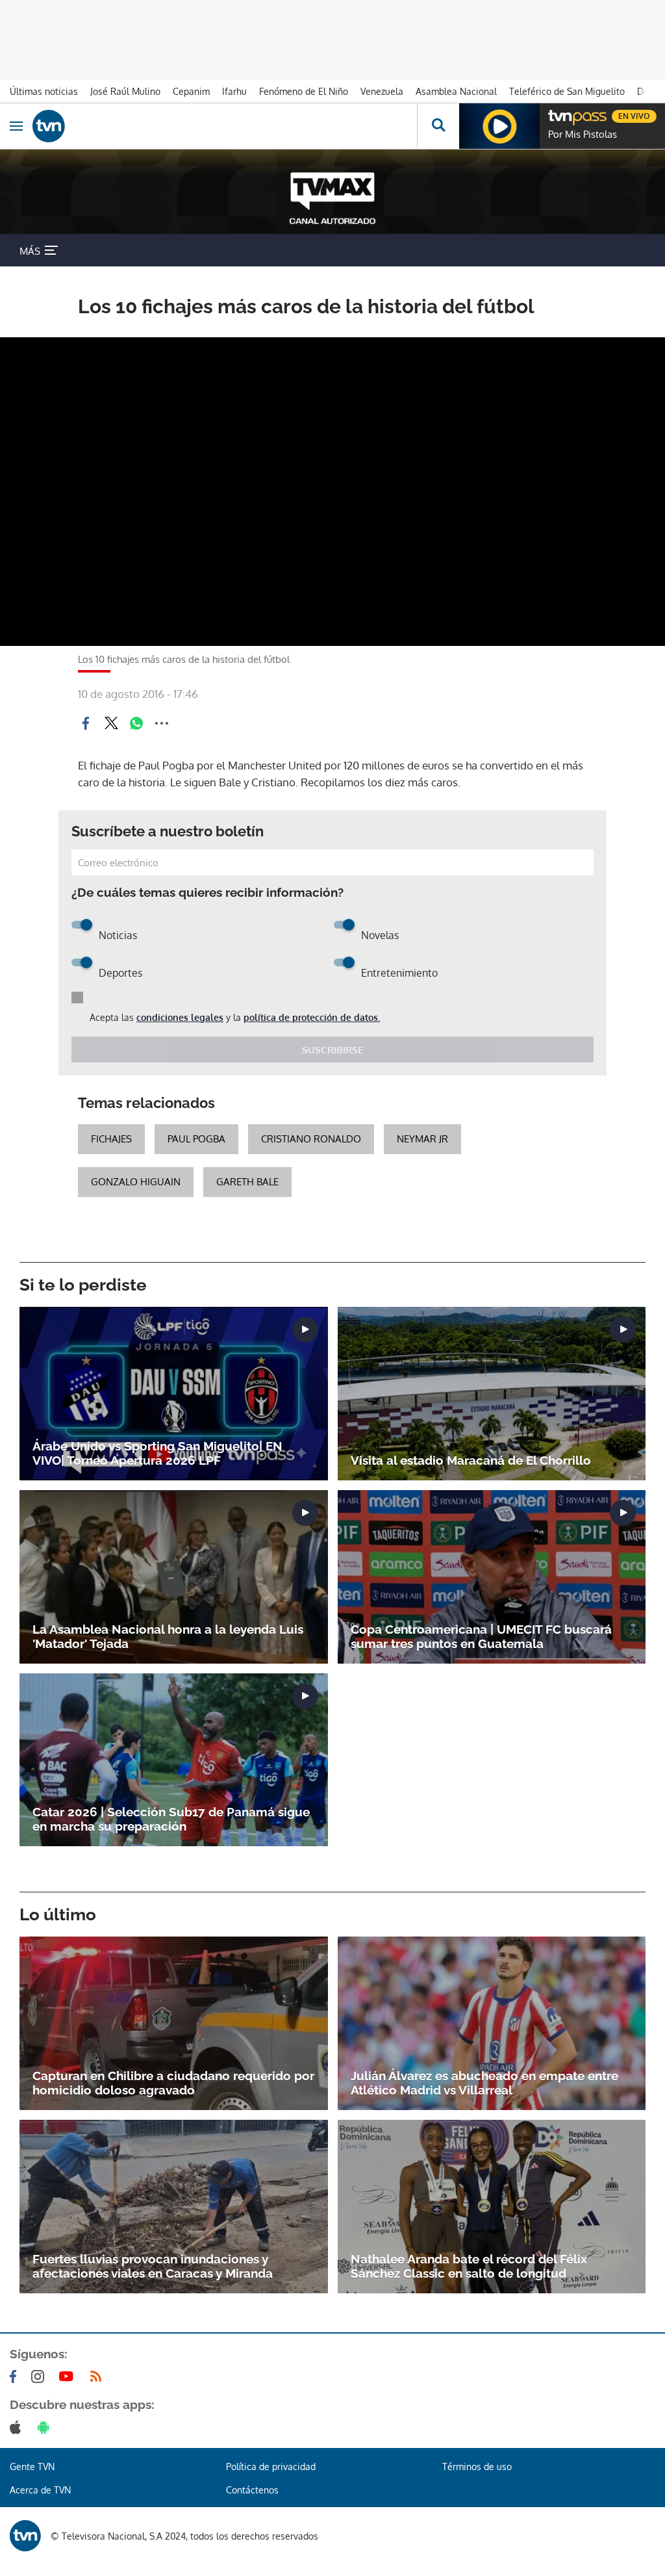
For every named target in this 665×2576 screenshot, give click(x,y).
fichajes (111, 1139)
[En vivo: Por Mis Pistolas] (499, 126)
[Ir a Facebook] (16, 2376)
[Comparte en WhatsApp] (136, 723)
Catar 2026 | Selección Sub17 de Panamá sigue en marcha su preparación (171, 1819)
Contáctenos (252, 2490)
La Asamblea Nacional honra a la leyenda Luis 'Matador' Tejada (168, 1636)
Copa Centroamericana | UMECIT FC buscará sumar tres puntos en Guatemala (481, 1636)
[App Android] (46, 2427)
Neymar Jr (422, 1139)
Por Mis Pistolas (583, 135)
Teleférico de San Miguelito (567, 91)
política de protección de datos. (312, 1017)
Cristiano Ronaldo (311, 1139)
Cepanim (191, 91)
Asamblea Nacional (456, 91)
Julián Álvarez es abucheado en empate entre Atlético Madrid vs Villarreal (484, 2083)
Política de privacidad (271, 2467)
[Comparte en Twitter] (111, 723)
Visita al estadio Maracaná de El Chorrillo (471, 1460)
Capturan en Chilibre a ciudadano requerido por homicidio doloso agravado (173, 2083)
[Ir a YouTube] (69, 2376)
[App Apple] (18, 2427)
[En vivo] (555, 114)
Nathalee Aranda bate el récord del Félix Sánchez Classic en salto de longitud (469, 2266)
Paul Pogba (196, 1139)
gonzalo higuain (136, 1182)
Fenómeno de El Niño (304, 91)
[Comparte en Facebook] (86, 723)
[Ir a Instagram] (40, 2376)
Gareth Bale (247, 1182)
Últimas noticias (44, 91)
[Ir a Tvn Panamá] (225, 126)
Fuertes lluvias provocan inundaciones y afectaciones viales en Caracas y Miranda (153, 2266)
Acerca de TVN (40, 2490)
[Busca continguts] (438, 126)
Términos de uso (477, 2467)
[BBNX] (25, 2536)
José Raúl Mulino (125, 91)
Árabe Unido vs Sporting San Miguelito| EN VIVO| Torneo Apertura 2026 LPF (157, 1453)
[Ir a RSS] (99, 2376)
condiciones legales (180, 1017)
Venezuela (382, 91)
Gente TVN (32, 2467)
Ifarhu (234, 91)
